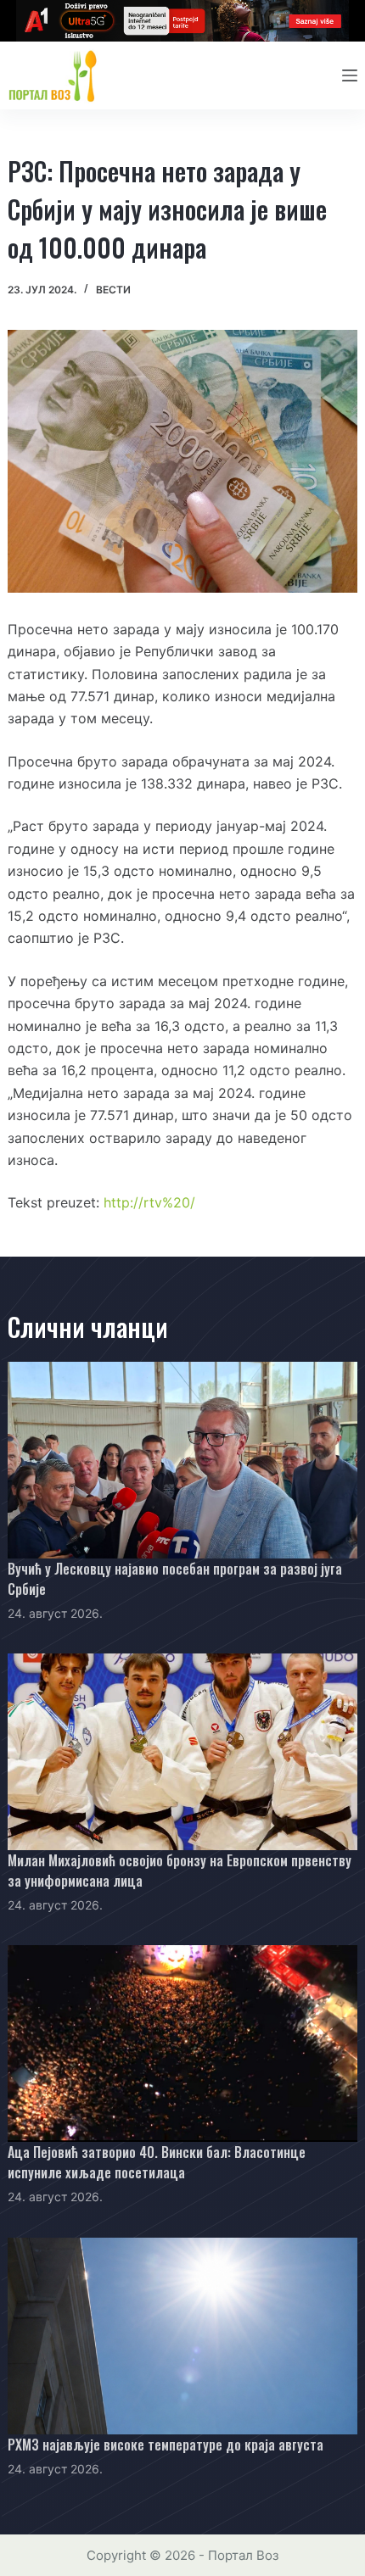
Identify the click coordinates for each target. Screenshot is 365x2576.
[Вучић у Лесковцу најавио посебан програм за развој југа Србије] (183, 1460)
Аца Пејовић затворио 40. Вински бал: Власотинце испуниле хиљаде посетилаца (157, 2162)
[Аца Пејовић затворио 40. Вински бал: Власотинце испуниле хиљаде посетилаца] (183, 2044)
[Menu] (350, 75)
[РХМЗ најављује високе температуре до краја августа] (183, 2336)
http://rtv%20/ (149, 1202)
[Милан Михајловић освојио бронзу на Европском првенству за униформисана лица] (183, 1752)
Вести (113, 290)
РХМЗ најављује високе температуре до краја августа (166, 2445)
